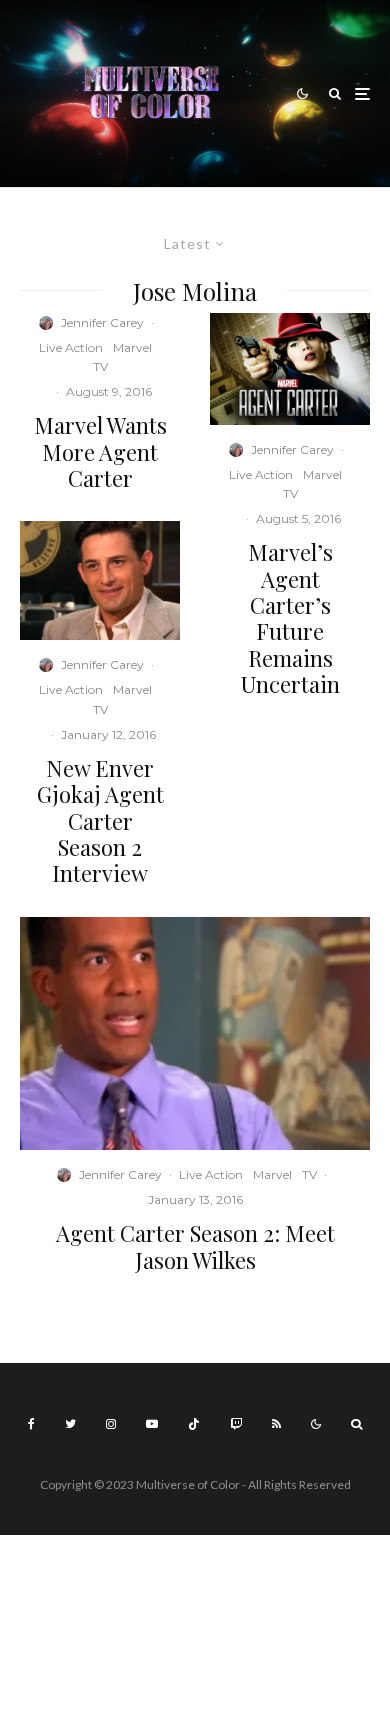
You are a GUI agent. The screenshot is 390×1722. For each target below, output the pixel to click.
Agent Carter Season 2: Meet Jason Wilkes (195, 1246)
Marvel (132, 347)
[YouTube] (152, 1424)
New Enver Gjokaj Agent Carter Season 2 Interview (100, 821)
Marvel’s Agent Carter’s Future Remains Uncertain (290, 618)
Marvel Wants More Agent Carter (100, 451)
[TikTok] (194, 1424)
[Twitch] (236, 1424)
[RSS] (276, 1424)
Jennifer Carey (102, 322)
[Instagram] (111, 1424)
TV (100, 366)
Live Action (71, 347)
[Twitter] (70, 1424)
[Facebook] (31, 1424)
